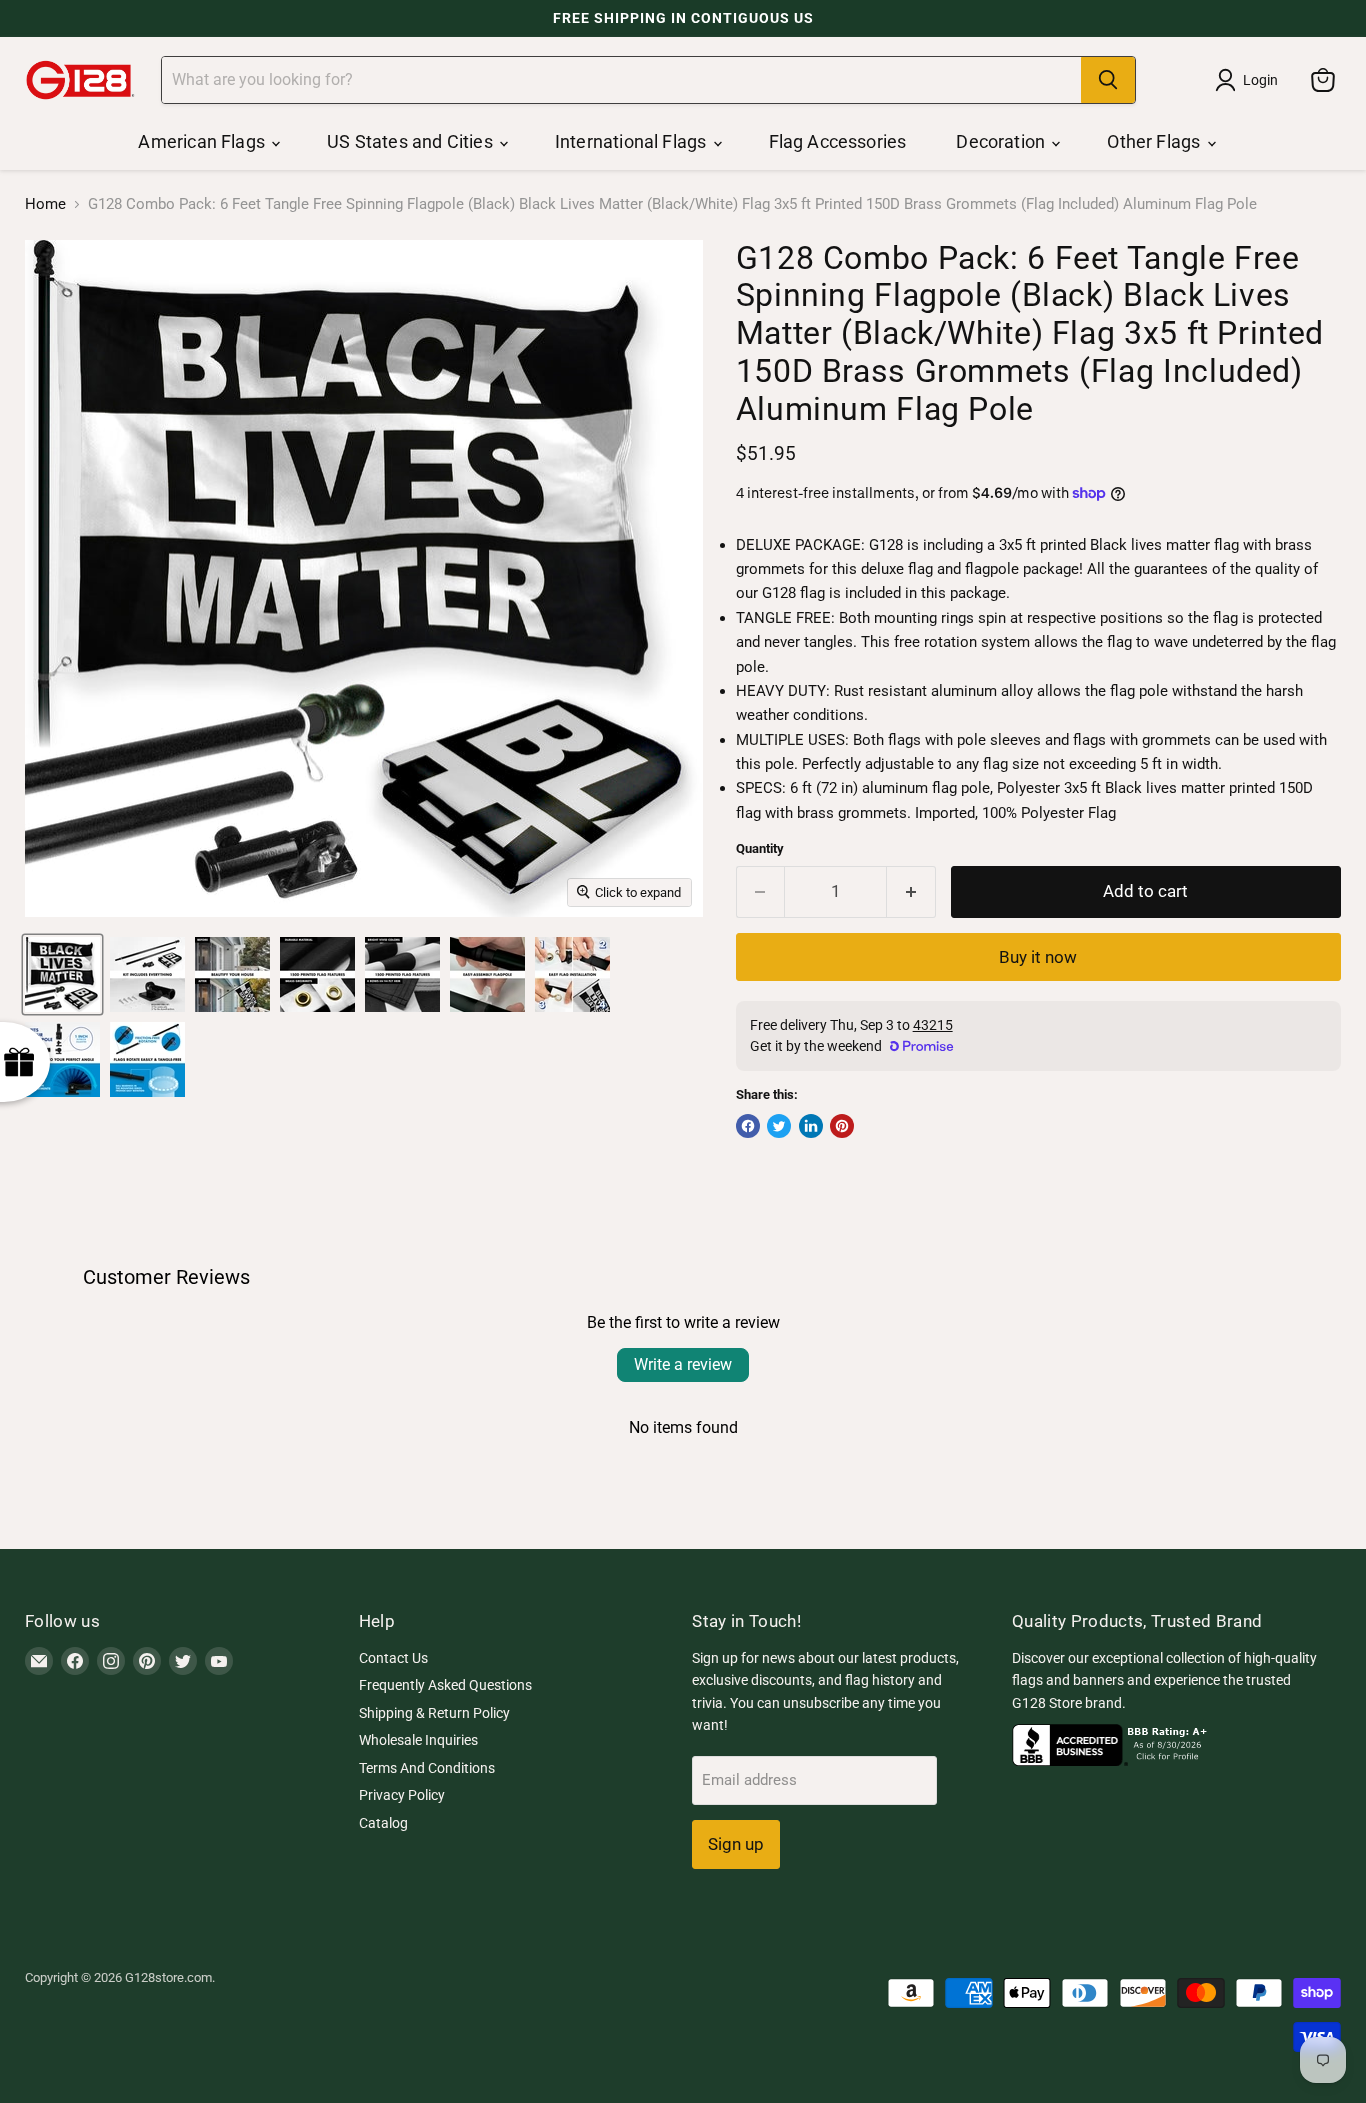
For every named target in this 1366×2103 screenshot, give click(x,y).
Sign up (736, 1844)
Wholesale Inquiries (418, 1740)
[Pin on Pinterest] (842, 1126)
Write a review (683, 1364)
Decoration (1002, 141)
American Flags (203, 141)
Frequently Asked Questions (445, 1685)
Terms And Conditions (427, 1768)
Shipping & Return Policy (434, 1713)
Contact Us (393, 1658)
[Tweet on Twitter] (779, 1126)
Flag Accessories (838, 141)
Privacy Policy (402, 1795)
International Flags (633, 141)
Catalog (383, 1823)
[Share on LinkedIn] (811, 1126)
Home (45, 204)
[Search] (1108, 80)
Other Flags (1155, 141)
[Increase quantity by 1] (911, 891)
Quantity (760, 848)
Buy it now (1038, 957)
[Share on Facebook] (748, 1126)
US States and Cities (412, 141)
